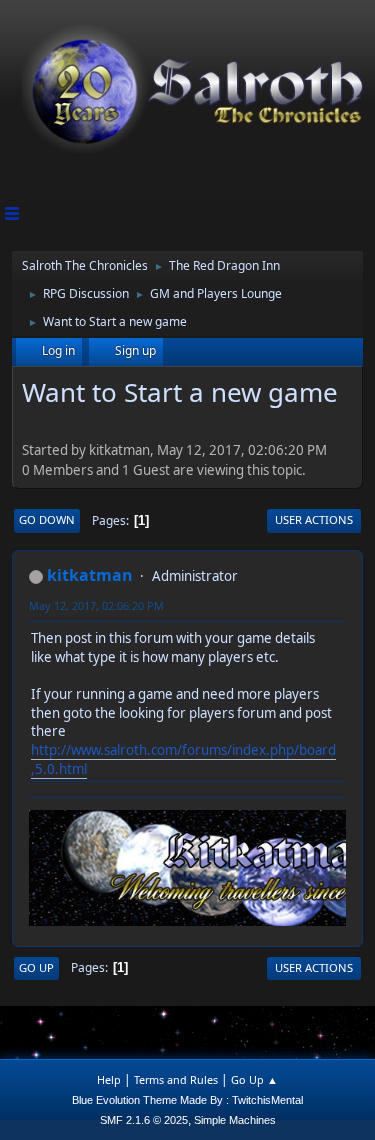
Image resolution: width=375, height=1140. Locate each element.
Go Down (47, 519)
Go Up (36, 967)
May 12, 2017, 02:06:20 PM (96, 605)
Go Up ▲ (254, 1079)
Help (109, 1079)
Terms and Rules (176, 1079)
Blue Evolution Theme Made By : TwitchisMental (187, 1100)
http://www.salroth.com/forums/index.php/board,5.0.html (183, 759)
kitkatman (90, 575)
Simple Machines (235, 1120)
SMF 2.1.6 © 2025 (144, 1120)
